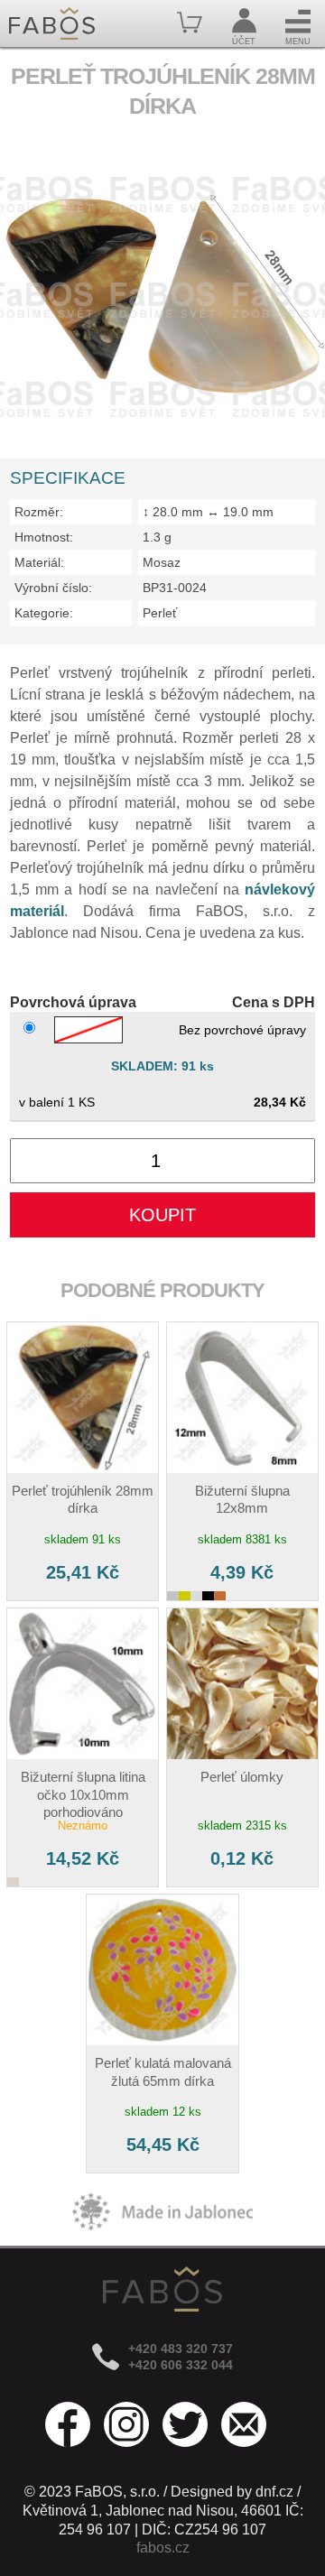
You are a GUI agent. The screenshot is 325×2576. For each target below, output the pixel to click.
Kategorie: (44, 613)
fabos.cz (163, 2548)
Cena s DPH (274, 1002)
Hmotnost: (44, 537)
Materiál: (39, 562)
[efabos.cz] (52, 23)
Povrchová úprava (73, 1002)
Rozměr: (39, 512)
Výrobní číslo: (53, 588)
